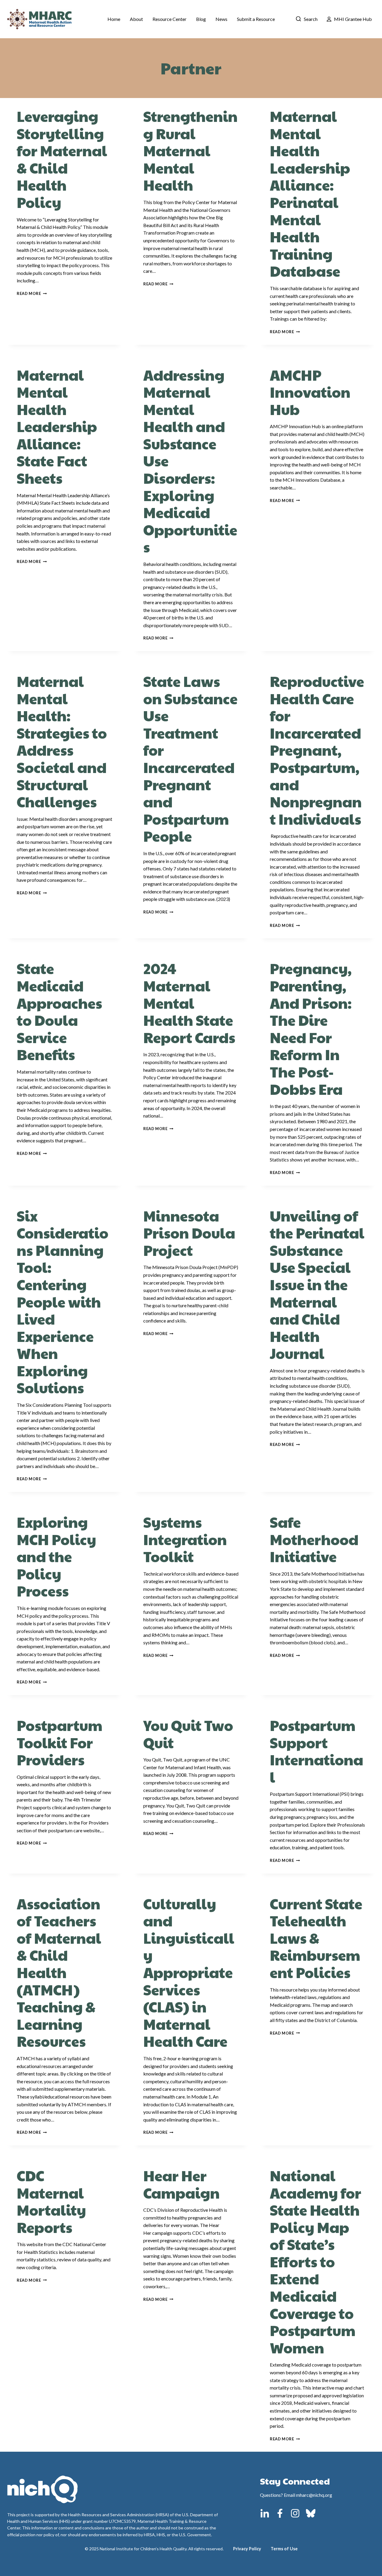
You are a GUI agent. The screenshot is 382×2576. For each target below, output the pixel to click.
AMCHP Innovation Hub (310, 392)
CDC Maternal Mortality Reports (51, 2201)
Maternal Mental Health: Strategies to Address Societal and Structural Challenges (62, 741)
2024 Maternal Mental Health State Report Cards (189, 1003)
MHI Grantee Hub (353, 19)
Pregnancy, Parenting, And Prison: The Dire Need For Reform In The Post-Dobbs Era (311, 1028)
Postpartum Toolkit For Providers (60, 1742)
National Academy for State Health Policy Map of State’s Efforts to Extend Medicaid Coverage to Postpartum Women (315, 2262)
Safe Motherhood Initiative (314, 1539)
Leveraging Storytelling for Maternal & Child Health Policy (62, 159)
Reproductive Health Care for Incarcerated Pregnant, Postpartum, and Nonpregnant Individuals (317, 750)
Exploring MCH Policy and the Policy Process (56, 1556)
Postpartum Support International (316, 1751)
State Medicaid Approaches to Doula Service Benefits (59, 1011)
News (221, 19)
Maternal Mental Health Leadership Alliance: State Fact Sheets (57, 427)
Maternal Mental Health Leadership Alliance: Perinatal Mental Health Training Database (310, 193)
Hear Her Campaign (181, 2184)
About (136, 19)
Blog (201, 19)
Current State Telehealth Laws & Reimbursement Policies (316, 1938)
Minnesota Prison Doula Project (189, 1233)
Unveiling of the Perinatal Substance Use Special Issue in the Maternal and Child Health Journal (317, 1285)
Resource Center (170, 19)
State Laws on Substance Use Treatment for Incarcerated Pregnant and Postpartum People (190, 759)
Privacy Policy (247, 2549)
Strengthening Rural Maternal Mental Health (190, 150)
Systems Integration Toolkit (185, 1539)
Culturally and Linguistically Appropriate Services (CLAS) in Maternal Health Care (189, 1972)
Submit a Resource (256, 19)
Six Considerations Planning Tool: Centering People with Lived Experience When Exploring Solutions (63, 1302)
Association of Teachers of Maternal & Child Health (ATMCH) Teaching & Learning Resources (59, 1972)
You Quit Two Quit (188, 1734)
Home (114, 19)
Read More (32, 293)
